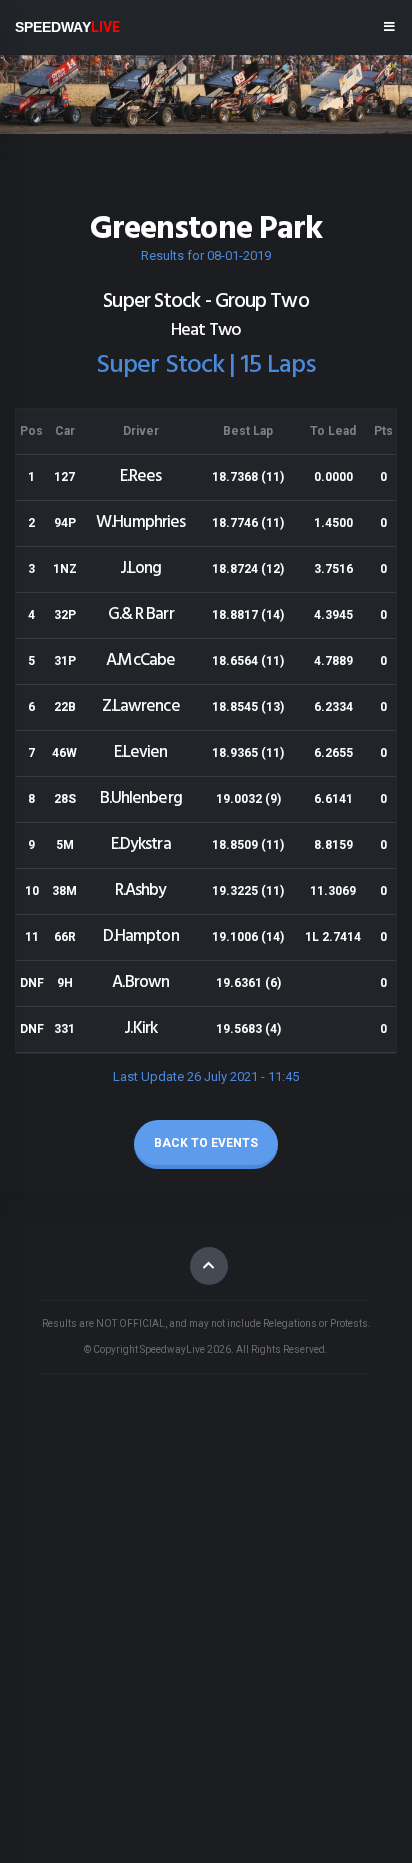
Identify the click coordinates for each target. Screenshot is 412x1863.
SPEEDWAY (67, 27)
